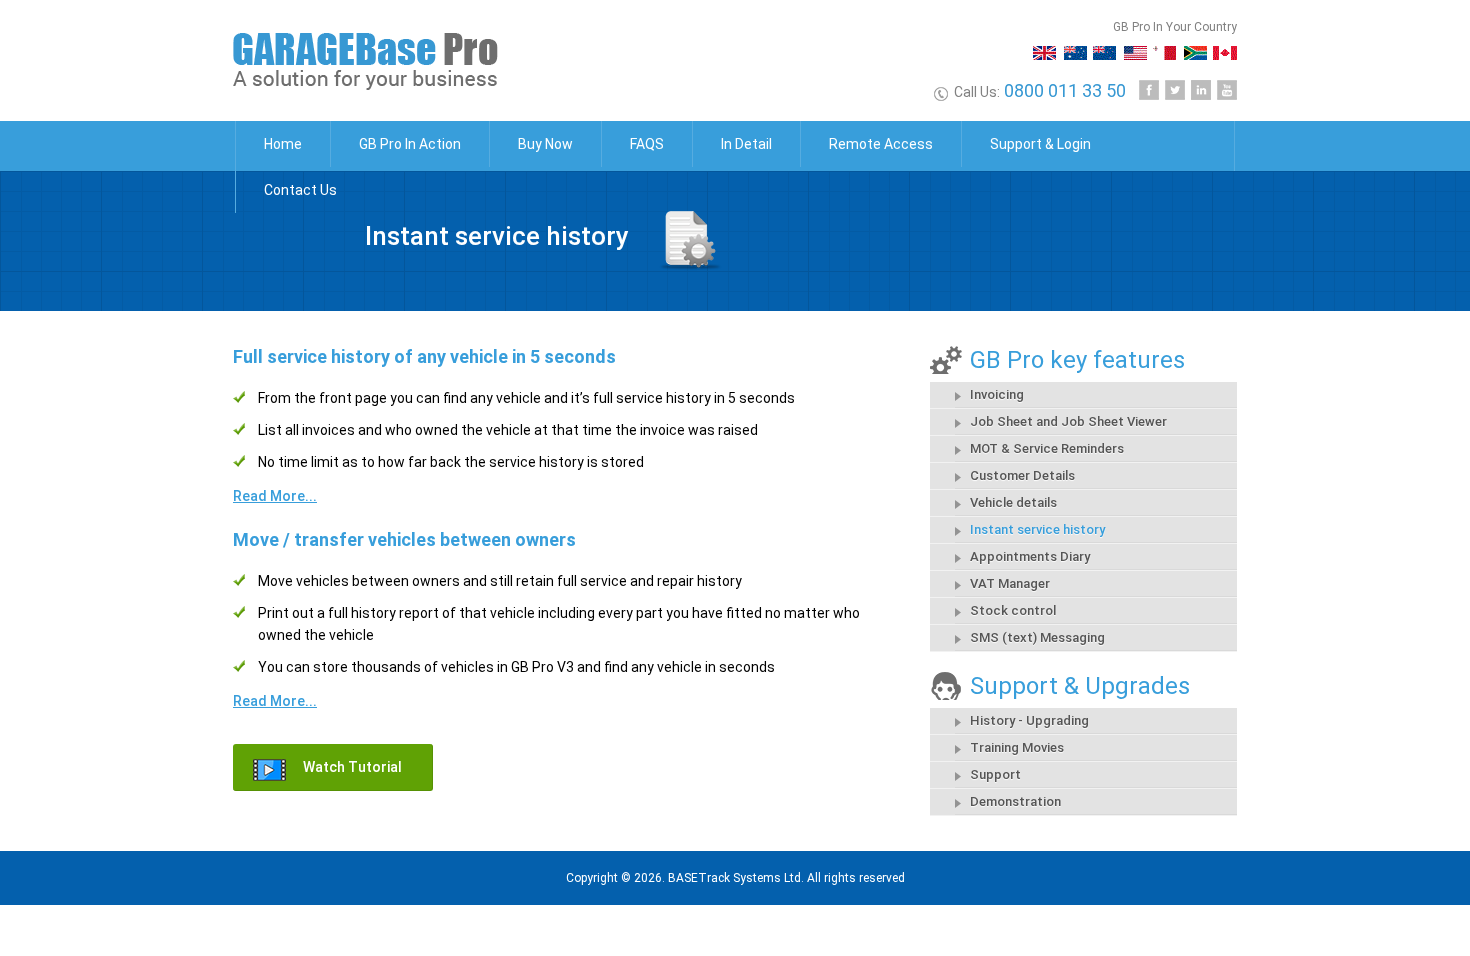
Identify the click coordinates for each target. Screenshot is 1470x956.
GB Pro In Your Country (1175, 27)
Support (995, 774)
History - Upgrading (1029, 720)
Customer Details (1022, 475)
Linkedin (1201, 90)
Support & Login (1040, 144)
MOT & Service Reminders (1047, 448)
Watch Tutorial (352, 767)
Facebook (1149, 90)
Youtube (1227, 90)
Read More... (275, 496)
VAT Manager (1010, 583)
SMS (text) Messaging (1037, 637)
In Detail (746, 144)
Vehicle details (1013, 502)
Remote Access (881, 144)
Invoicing (997, 394)
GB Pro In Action (410, 144)
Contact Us (300, 190)
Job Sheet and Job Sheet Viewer (1068, 421)
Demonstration (1015, 801)
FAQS (647, 144)
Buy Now (545, 144)
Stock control (1013, 610)
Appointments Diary (1030, 556)
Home (283, 144)
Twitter (1175, 90)
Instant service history (1037, 529)
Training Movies (1017, 747)
